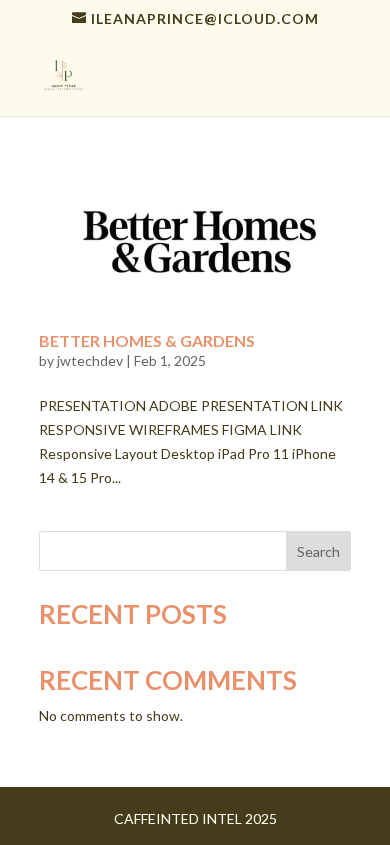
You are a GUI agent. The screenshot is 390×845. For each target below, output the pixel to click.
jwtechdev (90, 360)
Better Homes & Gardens (147, 340)
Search (318, 551)
